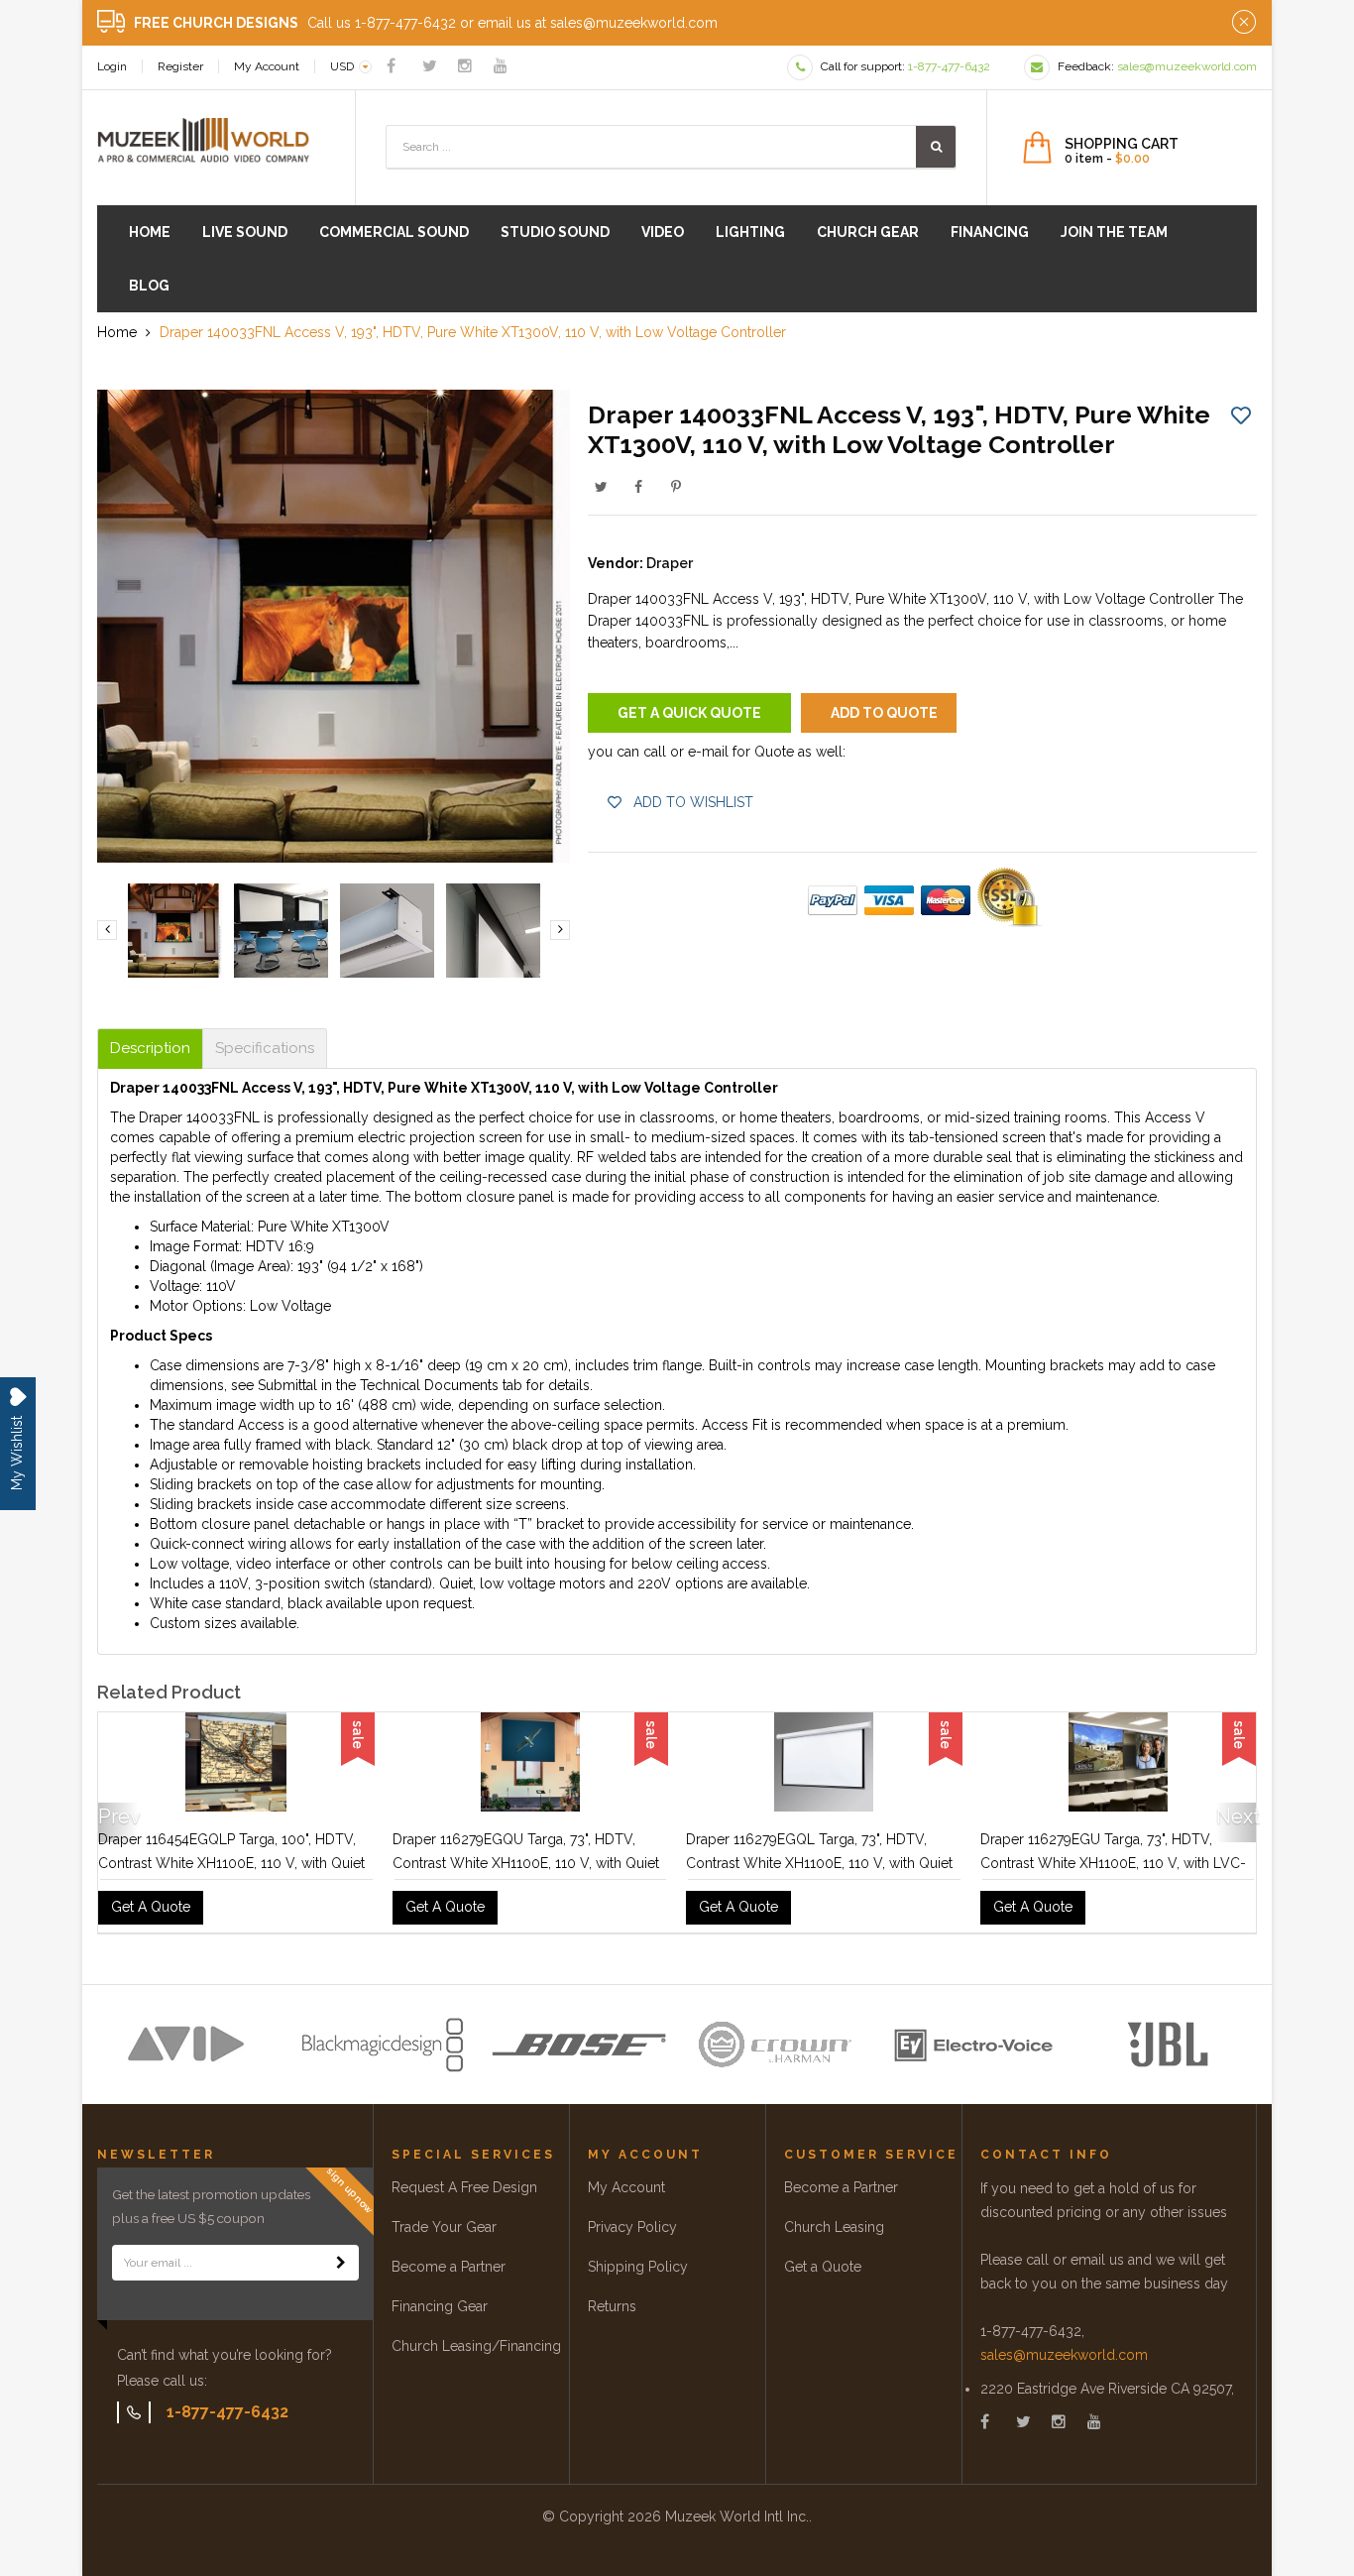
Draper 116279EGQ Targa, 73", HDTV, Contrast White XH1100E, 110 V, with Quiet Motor (231, 1863)
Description (150, 1049)
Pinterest (676, 487)
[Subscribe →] (341, 2263)
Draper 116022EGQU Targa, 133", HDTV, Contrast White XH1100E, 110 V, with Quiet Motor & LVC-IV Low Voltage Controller (1114, 1863)
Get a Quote (823, 2267)
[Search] (936, 147)
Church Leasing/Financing (476, 2346)
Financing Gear (440, 2306)
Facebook (638, 487)
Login (112, 66)
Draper (670, 563)
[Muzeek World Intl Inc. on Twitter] (430, 66)
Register (180, 66)
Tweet (601, 487)
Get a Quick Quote (689, 713)
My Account (267, 66)
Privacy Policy (632, 2227)
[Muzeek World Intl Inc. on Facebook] (391, 66)
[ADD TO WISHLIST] (1241, 414)
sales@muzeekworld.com (1064, 2355)
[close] (1244, 23)
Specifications (265, 1049)
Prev (118, 1816)
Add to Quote (884, 713)
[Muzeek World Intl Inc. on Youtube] (501, 66)
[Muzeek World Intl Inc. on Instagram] (465, 66)
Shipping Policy (638, 2267)
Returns (612, 2306)
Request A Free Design (464, 2187)
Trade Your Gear (444, 2227)
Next (1236, 1816)
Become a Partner (449, 2267)
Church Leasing (834, 2227)
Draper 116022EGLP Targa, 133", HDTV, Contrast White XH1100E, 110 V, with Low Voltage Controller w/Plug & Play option (816, 1863)
